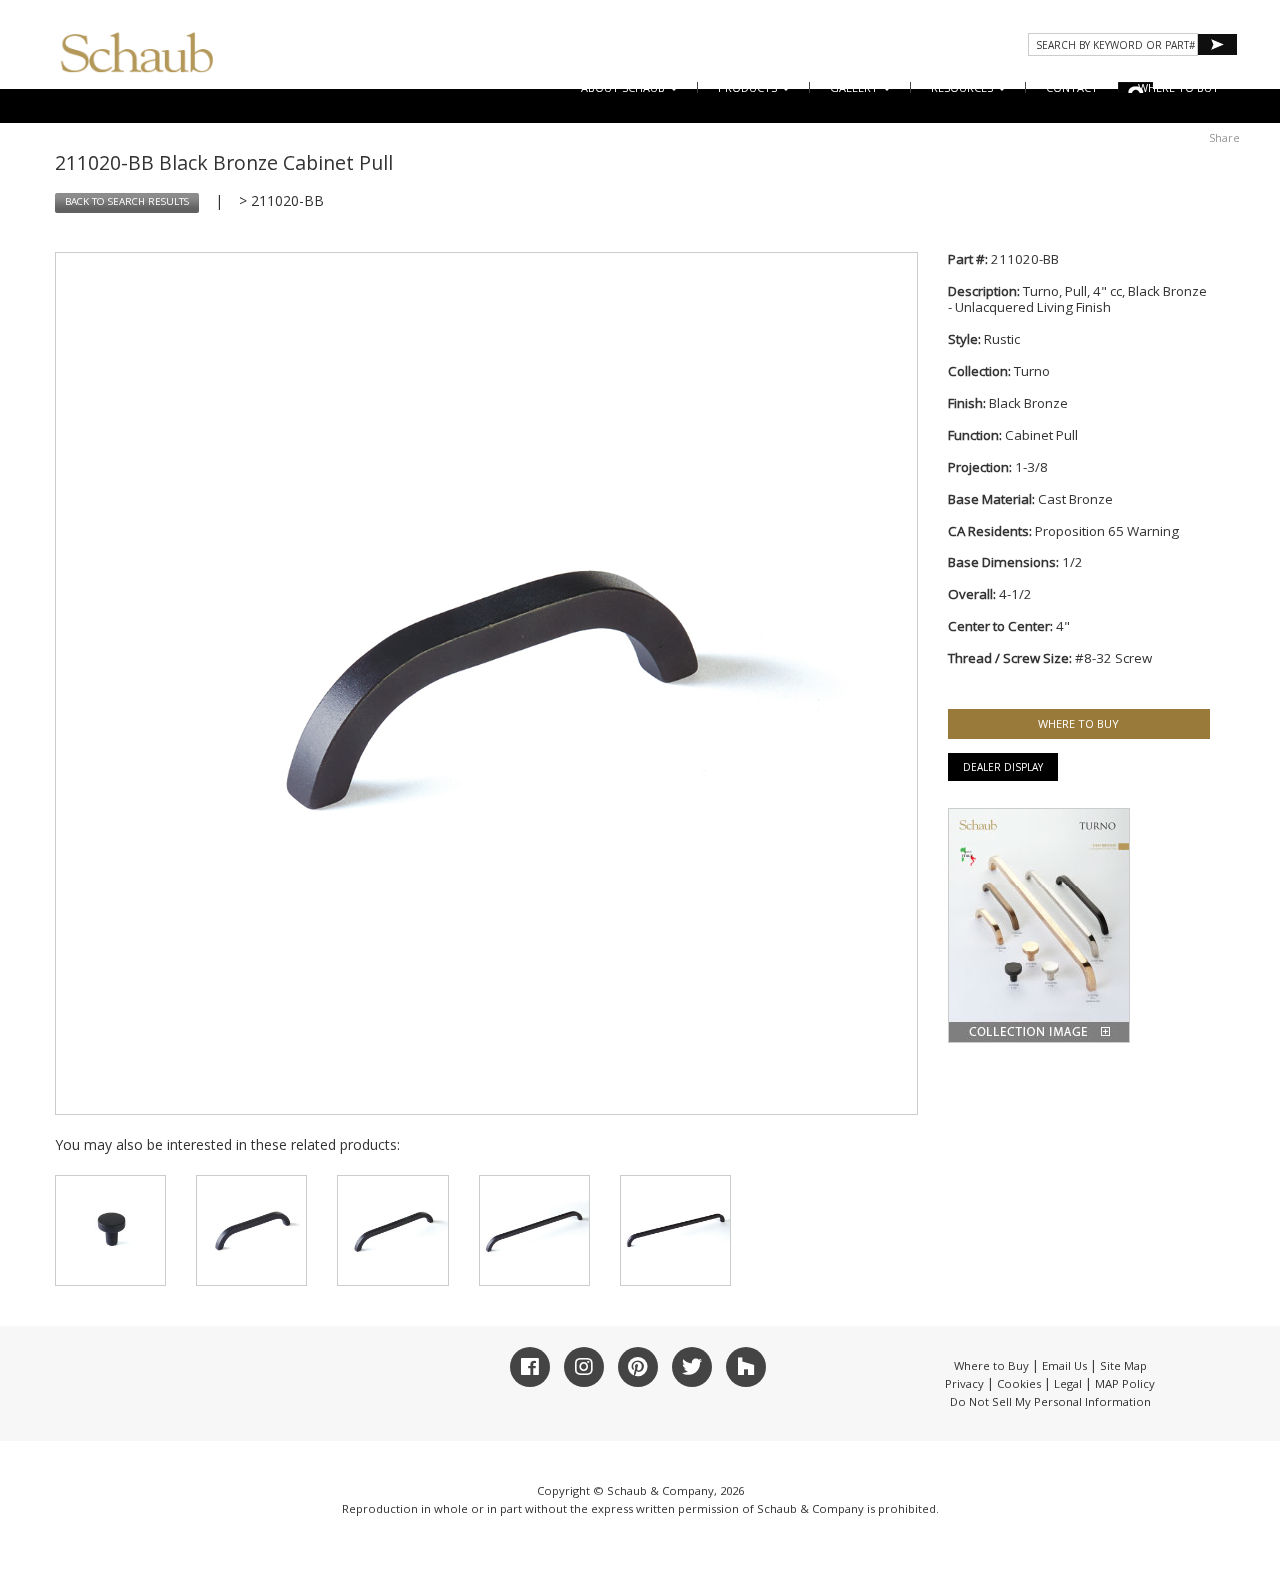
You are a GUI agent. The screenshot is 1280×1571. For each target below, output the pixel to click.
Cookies (1019, 1383)
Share (1224, 137)
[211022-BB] (251, 1230)
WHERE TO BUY (1178, 87)
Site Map (1123, 1365)
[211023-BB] (392, 1230)
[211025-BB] (534, 1230)
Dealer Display (1003, 767)
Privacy (964, 1383)
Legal (1068, 1383)
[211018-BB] (110, 1230)
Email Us (1064, 1365)
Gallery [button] (855, 87)
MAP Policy (1125, 1383)
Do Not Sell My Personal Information (1050, 1401)
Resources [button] (963, 87)
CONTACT (1072, 87)
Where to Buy (991, 1365)
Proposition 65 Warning (1107, 531)
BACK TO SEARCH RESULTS (127, 201)
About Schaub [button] (624, 87)
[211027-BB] (675, 1230)
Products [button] (749, 87)
